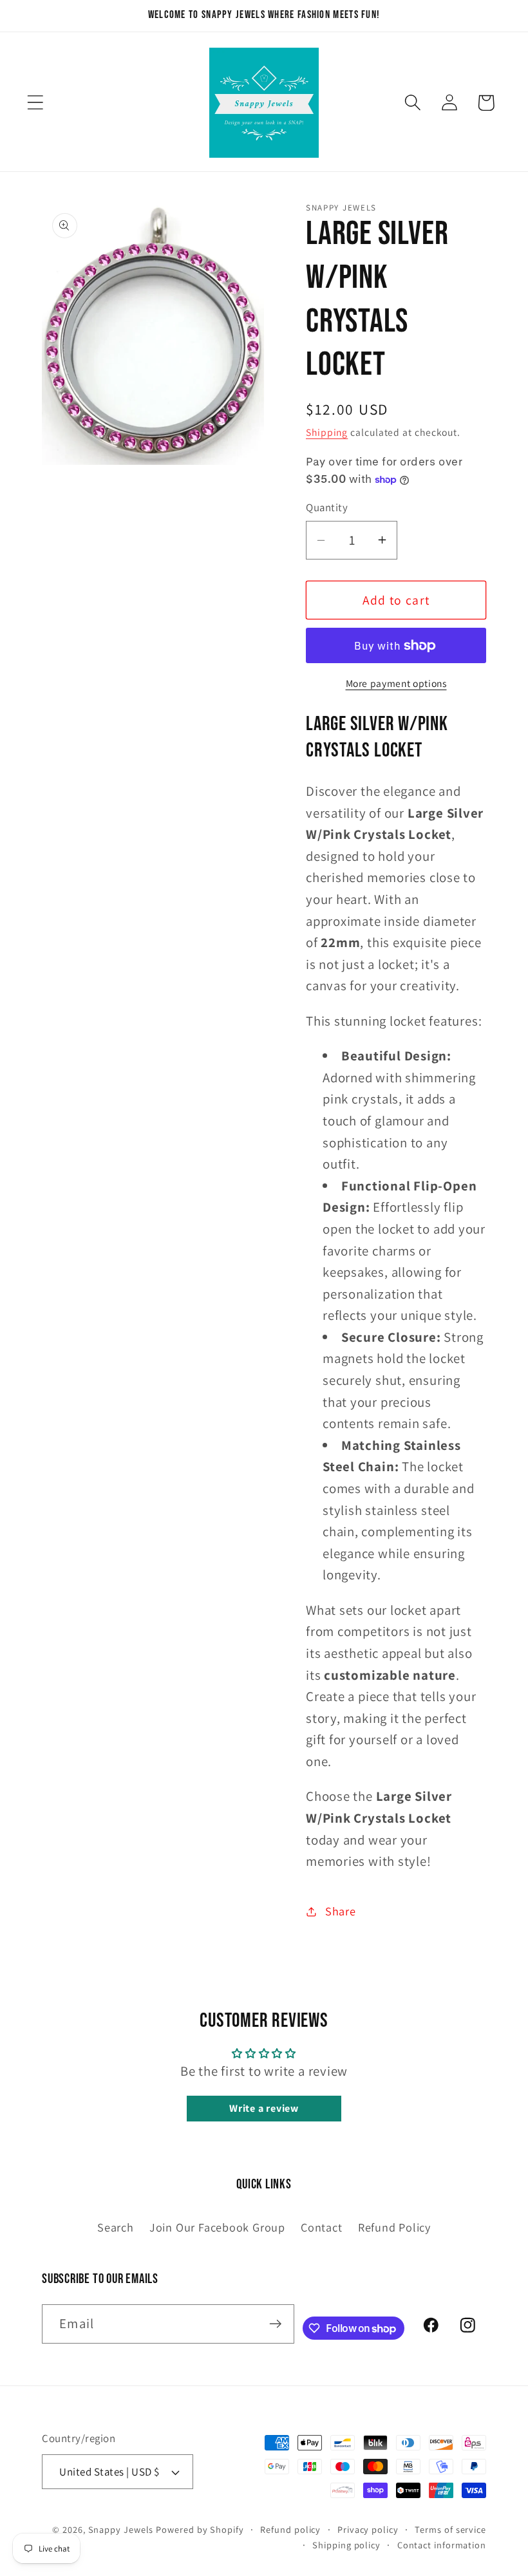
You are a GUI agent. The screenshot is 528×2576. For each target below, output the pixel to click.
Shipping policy (346, 2545)
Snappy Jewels (121, 2529)
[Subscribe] (275, 2324)
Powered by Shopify (200, 2529)
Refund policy (290, 2529)
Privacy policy (368, 2529)
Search (116, 2227)
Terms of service (450, 2529)
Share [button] (341, 1911)
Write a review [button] (264, 2108)
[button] (35, 103)
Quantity (327, 507)
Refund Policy (394, 2227)
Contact (321, 2227)
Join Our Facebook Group (217, 2227)
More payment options (396, 683)
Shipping (327, 432)
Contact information (442, 2545)
